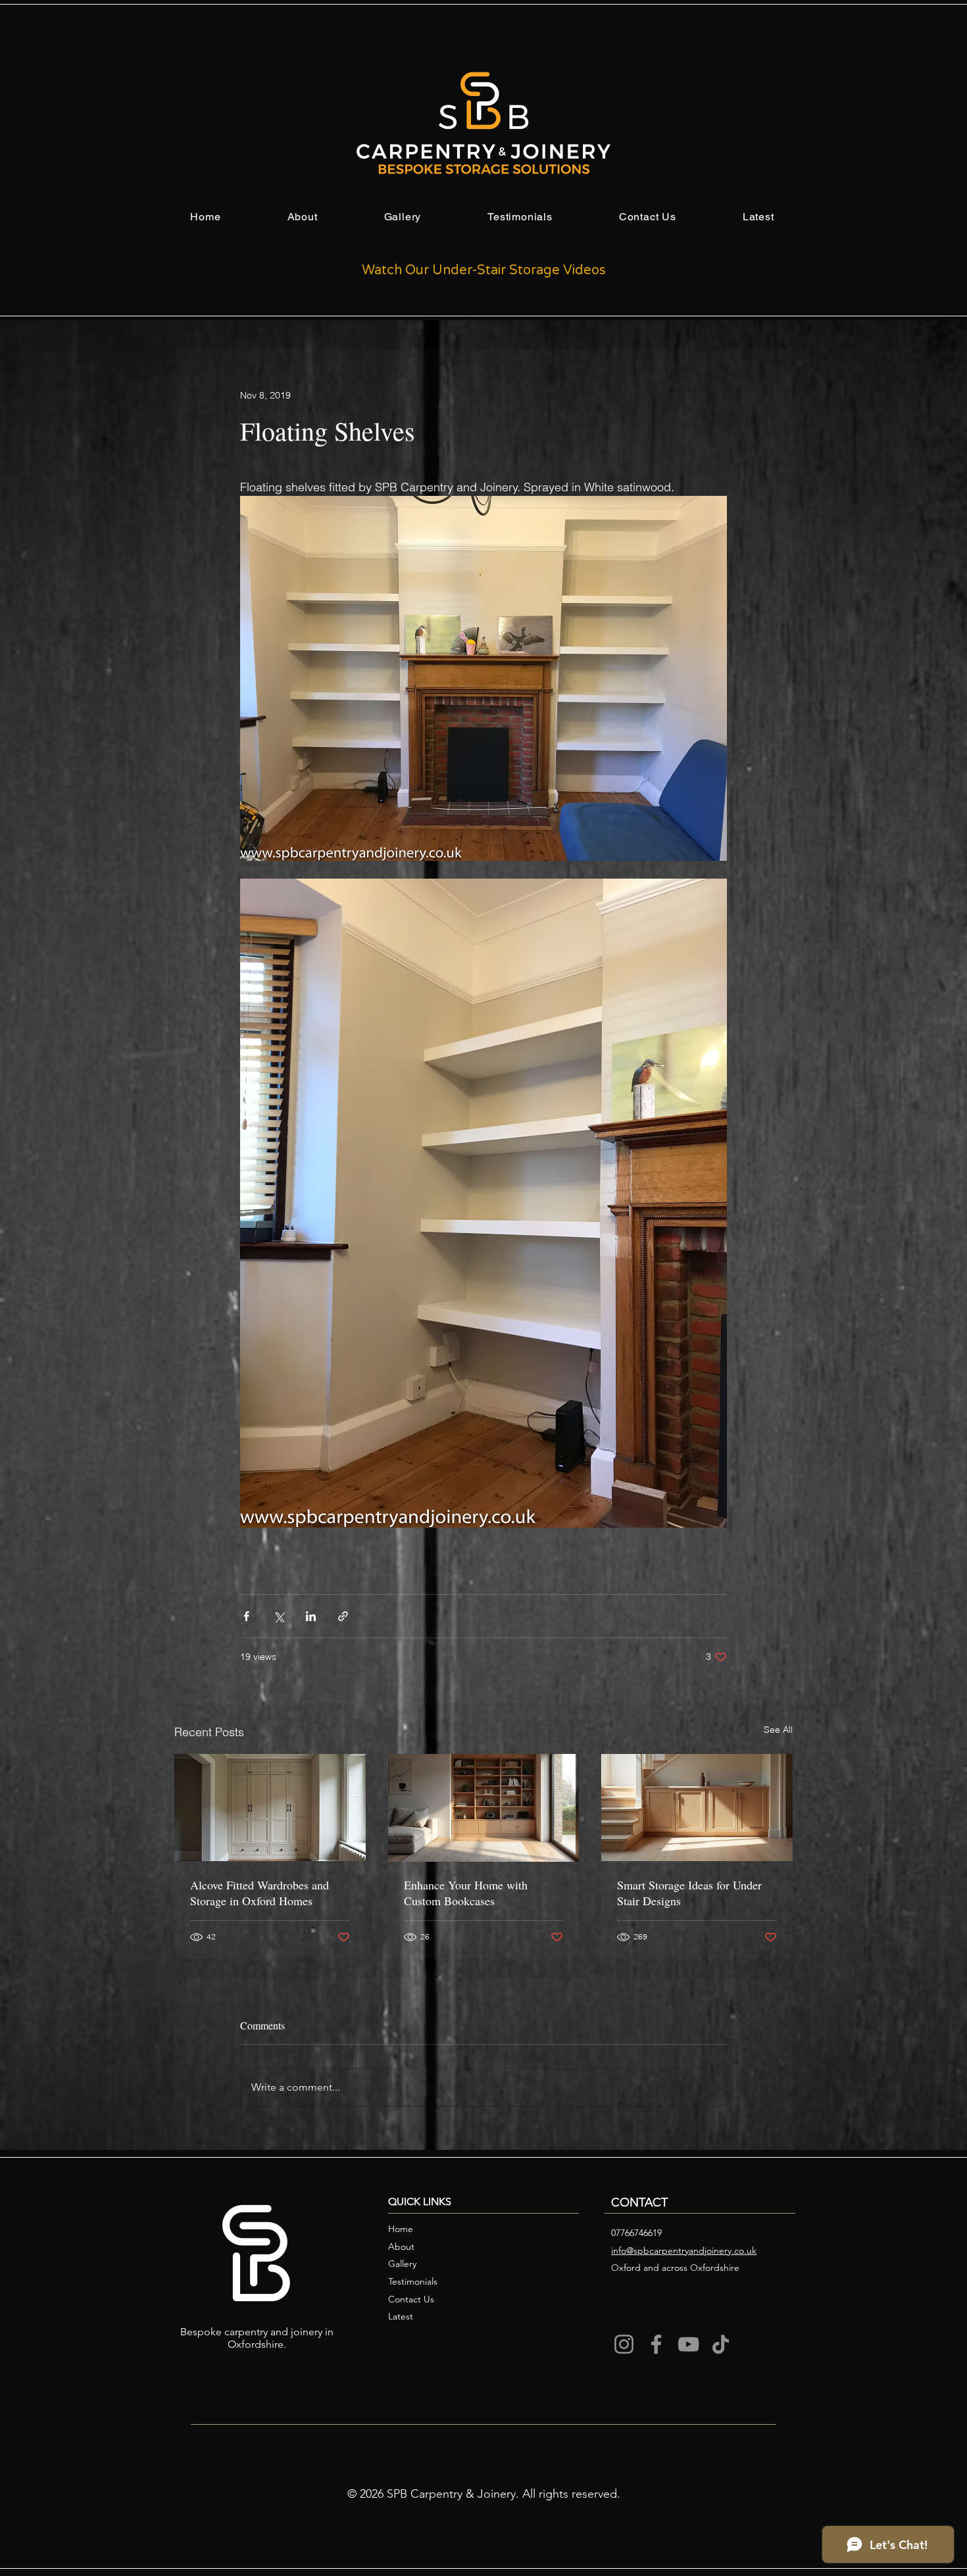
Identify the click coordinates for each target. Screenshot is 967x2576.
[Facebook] (656, 2344)
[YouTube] (688, 2344)
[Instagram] (624, 2344)
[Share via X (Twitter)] (279, 1616)
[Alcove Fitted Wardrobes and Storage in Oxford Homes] (270, 1808)
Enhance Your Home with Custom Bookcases (466, 1893)
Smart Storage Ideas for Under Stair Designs (689, 1893)
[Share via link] (343, 1616)
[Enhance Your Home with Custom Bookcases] (484, 1808)
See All (778, 1730)
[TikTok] (721, 2344)
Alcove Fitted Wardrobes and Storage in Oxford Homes (260, 1893)
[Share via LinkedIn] (311, 1616)
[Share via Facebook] (246, 1616)
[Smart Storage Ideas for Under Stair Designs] (697, 1808)
